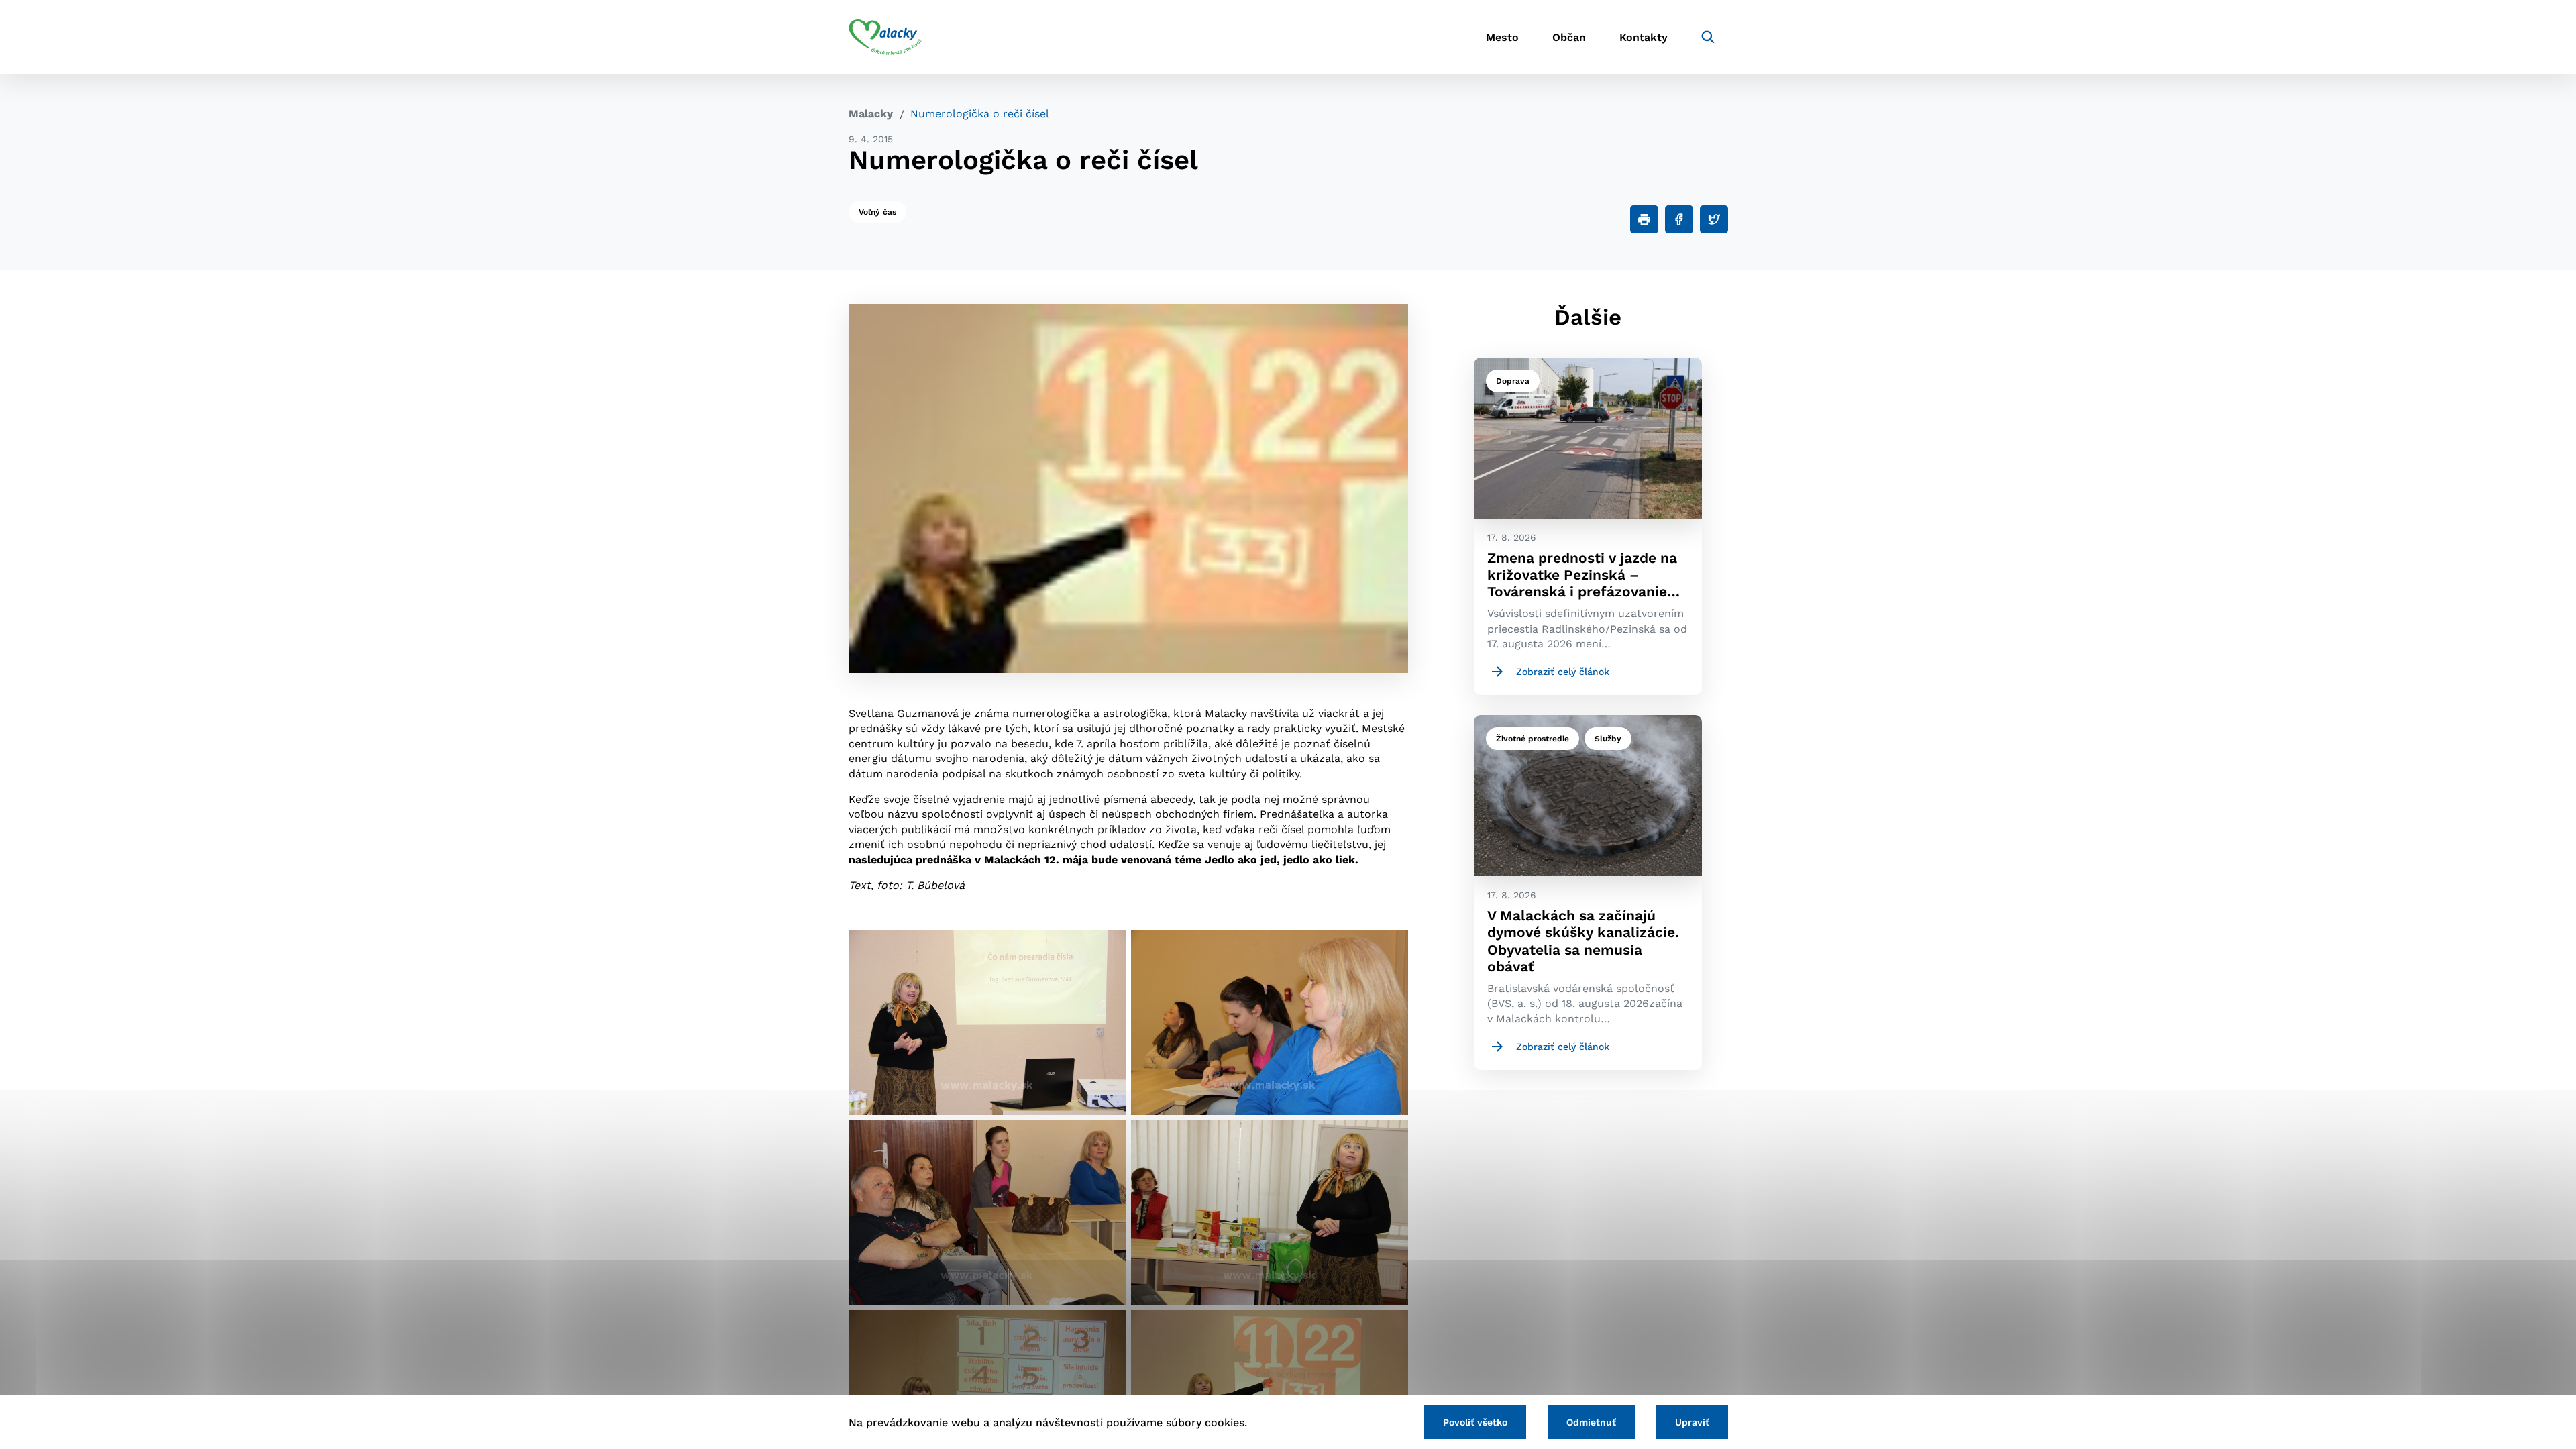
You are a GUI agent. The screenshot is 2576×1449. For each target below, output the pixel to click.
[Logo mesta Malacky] (885, 37)
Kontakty (1644, 37)
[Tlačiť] (1644, 219)
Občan (1569, 37)
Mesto (1502, 37)
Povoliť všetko (1475, 1422)
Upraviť (1692, 1422)
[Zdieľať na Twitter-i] (1714, 219)
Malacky (871, 114)
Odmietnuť (1591, 1422)
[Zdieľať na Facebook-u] (1679, 219)
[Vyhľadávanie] (1708, 37)
